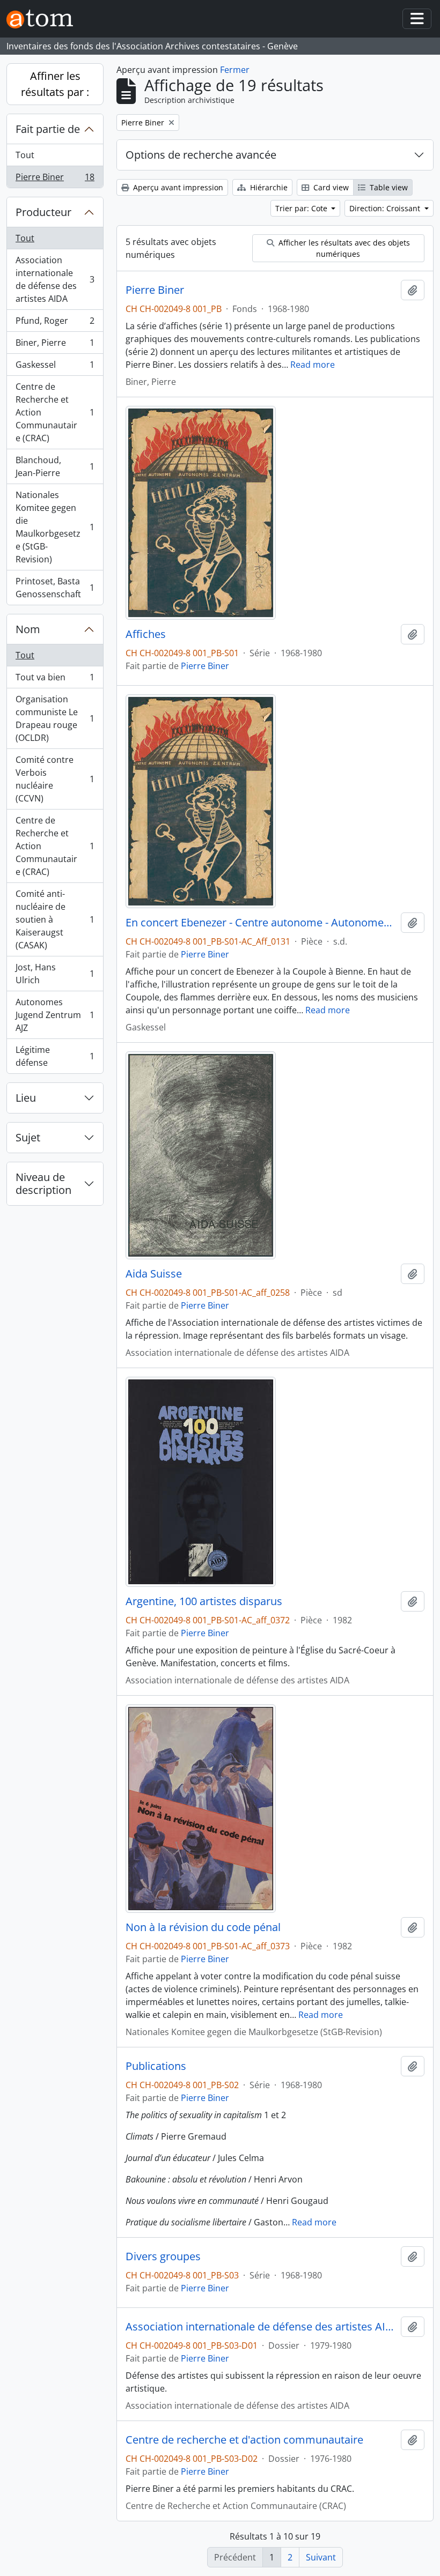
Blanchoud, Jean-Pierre (55, 466)
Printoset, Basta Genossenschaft (55, 588)
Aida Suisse (154, 1274)
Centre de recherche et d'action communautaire (244, 2440)
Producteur (43, 212)
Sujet (28, 1137)
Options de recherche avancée (201, 155)
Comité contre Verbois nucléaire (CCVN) (55, 779)
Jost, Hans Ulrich (55, 974)
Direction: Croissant (386, 208)
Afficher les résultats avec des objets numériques (343, 248)
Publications (156, 2066)
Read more (313, 365)
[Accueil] (44, 19)
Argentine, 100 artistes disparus (204, 1601)
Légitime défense (55, 1056)
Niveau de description (43, 1183)
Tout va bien (55, 680)
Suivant (321, 2557)
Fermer (235, 70)
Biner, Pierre (55, 345)
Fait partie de (48, 129)
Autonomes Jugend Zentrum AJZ (55, 1015)
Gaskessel (55, 367)
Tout (25, 155)
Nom (28, 629)
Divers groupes (163, 2256)
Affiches (146, 634)
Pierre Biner (55, 179)
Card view (330, 187)
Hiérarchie (268, 187)
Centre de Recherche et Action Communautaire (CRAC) (55, 412)
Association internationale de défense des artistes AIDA (55, 279)
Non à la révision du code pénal (203, 1927)
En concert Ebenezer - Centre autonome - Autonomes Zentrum (261, 923)
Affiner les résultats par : (55, 84)
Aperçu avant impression (177, 187)
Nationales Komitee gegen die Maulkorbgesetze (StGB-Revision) (55, 527)
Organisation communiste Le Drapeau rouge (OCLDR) (55, 718)
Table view (388, 187)
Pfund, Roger (55, 323)
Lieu (26, 1098)
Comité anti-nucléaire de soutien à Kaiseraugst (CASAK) (55, 919)
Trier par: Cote (302, 208)
